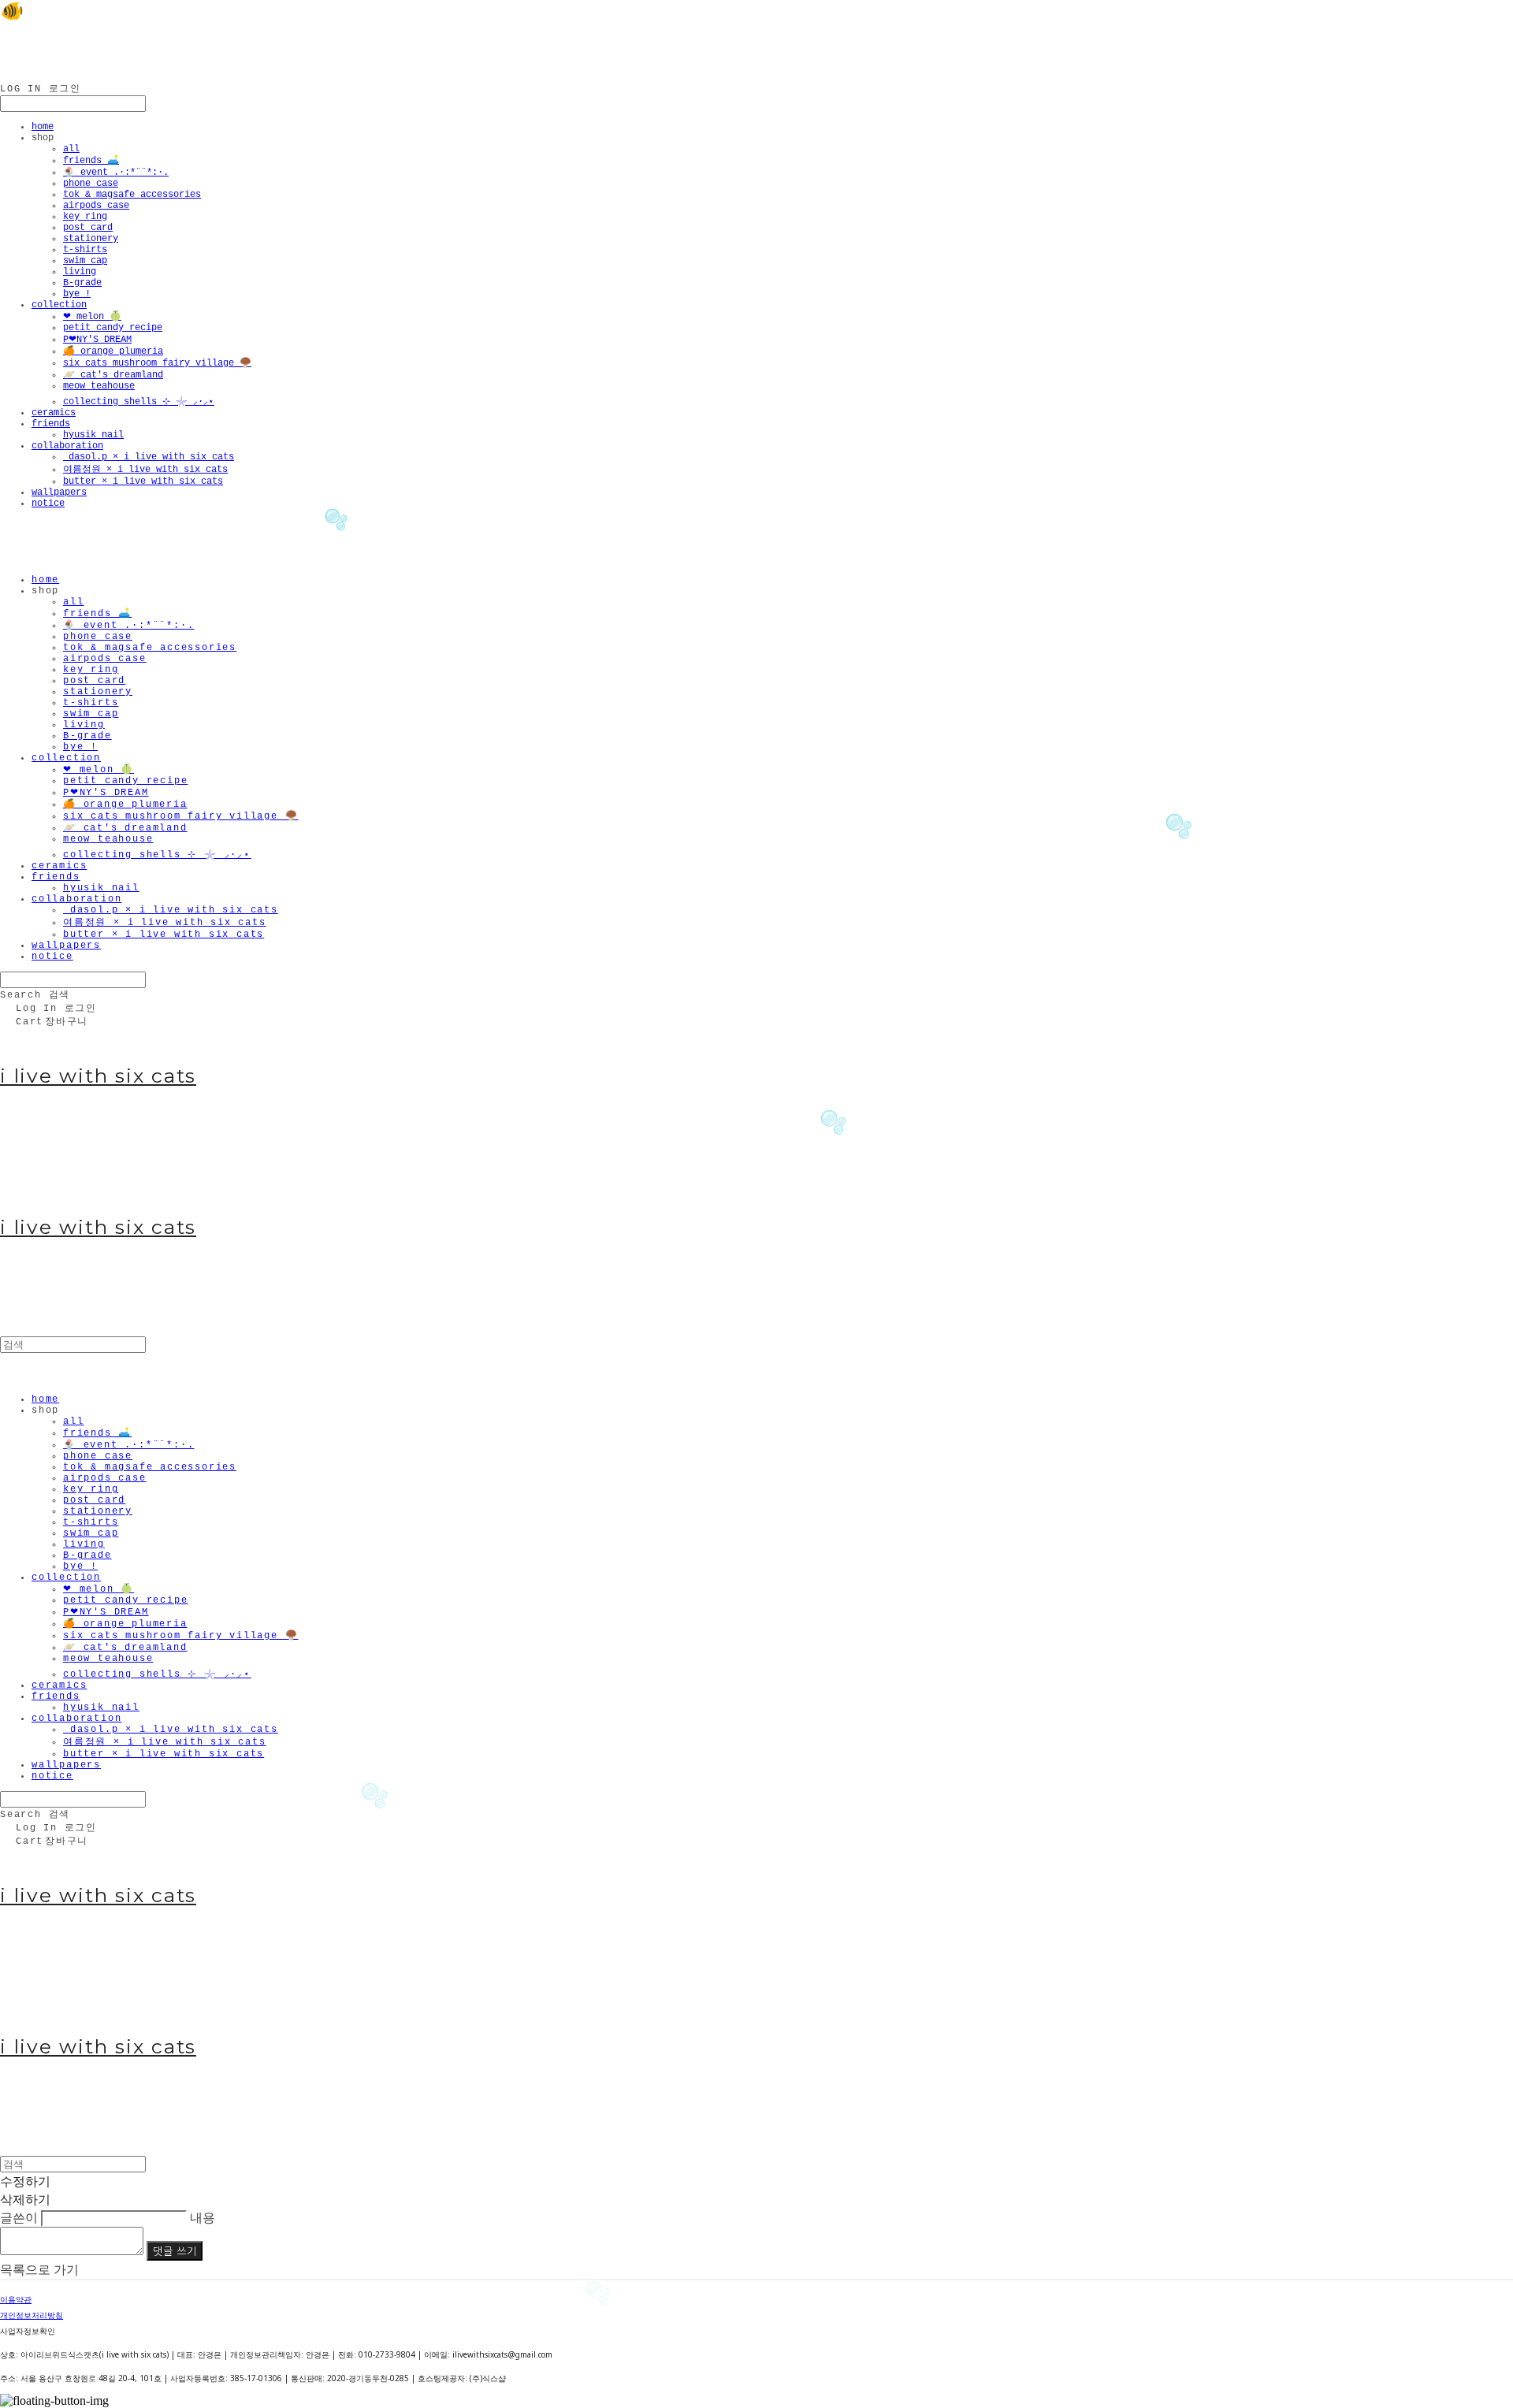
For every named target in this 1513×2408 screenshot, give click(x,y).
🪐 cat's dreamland (113, 375)
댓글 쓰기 (175, 2251)
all (71, 149)
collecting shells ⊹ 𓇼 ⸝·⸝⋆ (139, 402)
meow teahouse (99, 386)
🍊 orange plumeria (113, 351)
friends (51, 424)
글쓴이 (19, 2217)
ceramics (54, 413)
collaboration (67, 446)
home (43, 127)
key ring (85, 217)
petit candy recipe (113, 328)
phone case (91, 184)
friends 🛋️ (91, 161)
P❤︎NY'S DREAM (97, 340)
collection (59, 305)
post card (88, 228)
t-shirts (85, 250)
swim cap (85, 261)
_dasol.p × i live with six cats (149, 457)
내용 (203, 2217)
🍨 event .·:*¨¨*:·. (116, 173)
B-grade (82, 283)
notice (48, 504)
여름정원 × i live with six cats (145, 470)
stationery (91, 239)
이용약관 (16, 2299)
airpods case (96, 206)
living (80, 272)
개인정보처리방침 (32, 2315)
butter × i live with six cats (143, 481)
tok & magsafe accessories (132, 195)
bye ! (77, 294)
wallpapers (59, 492)
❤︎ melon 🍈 (92, 317)
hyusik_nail (93, 435)
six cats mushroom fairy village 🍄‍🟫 (157, 363)
